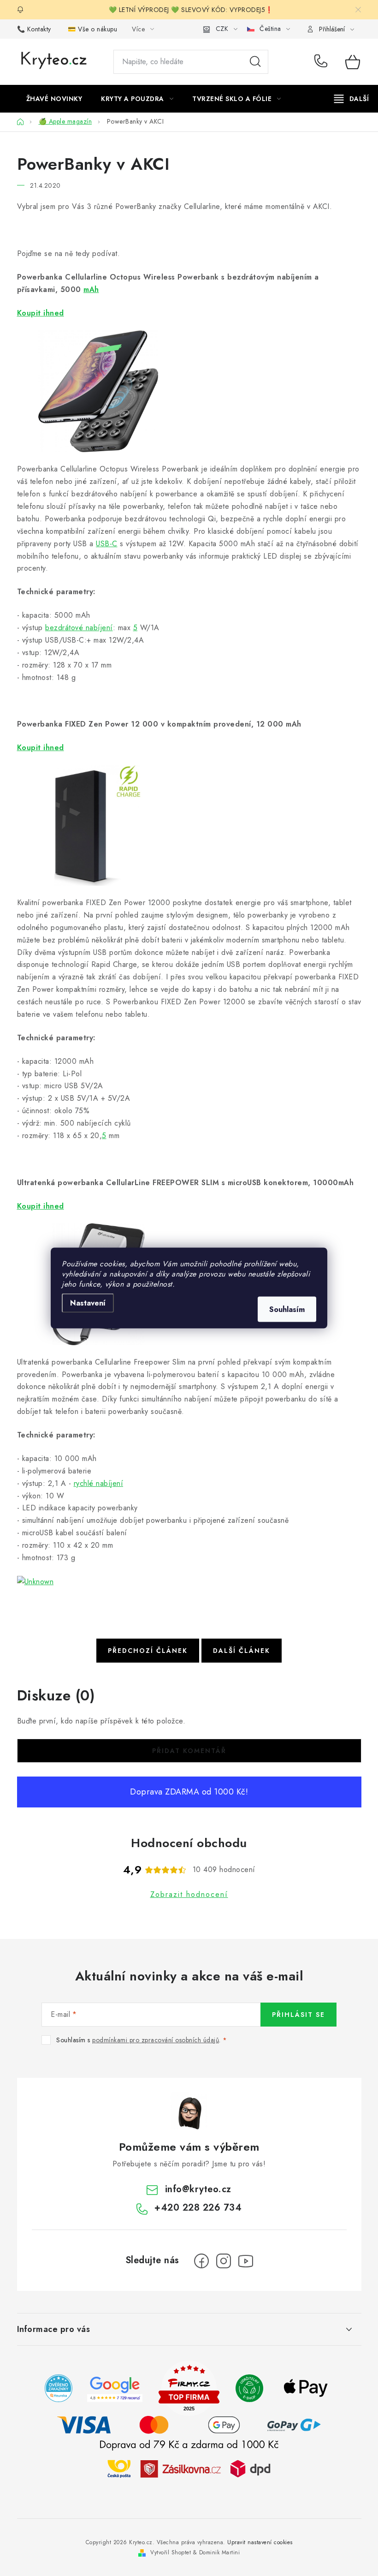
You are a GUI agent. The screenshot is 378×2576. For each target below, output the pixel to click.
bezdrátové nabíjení (79, 628)
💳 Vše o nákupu (92, 29)
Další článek (242, 1651)
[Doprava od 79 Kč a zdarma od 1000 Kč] (189, 2468)
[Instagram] (224, 2261)
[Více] (351, 99)
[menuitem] (54, 99)
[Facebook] (201, 2261)
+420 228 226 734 (323, 62)
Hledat (255, 62)
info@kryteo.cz (198, 2189)
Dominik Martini (220, 2552)
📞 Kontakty (34, 29)
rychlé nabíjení (99, 1483)
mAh (91, 289)
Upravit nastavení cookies (260, 2542)
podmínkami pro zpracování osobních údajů (156, 2040)
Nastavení (88, 1303)
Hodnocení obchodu (189, 1843)
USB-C (107, 544)
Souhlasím (287, 1309)
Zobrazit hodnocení (189, 1894)
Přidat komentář (189, 1751)
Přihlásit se (298, 2015)
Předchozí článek (148, 1651)
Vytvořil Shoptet (171, 2552)
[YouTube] (246, 2261)
